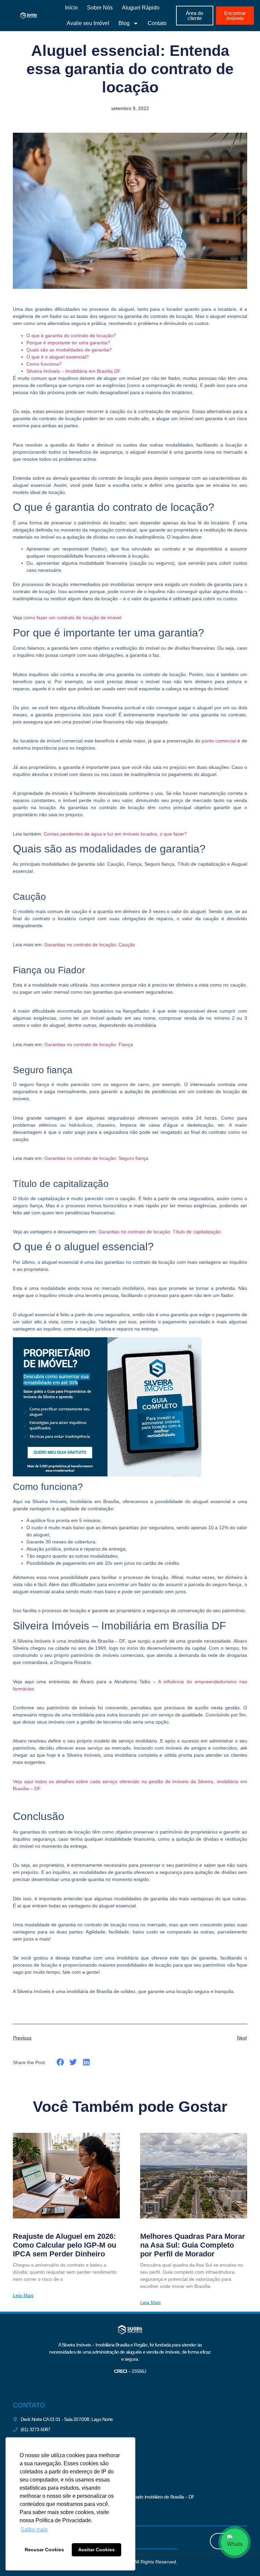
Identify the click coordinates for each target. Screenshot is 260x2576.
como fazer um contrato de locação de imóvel (72, 618)
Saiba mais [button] (34, 2529)
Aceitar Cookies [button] (96, 2550)
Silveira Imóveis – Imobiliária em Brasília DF (73, 371)
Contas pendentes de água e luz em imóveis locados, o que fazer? (115, 834)
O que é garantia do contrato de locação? (71, 335)
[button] (60, 2062)
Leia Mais (23, 2295)
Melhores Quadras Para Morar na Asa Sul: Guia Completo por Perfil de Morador (193, 2245)
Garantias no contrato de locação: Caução (90, 945)
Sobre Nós (100, 8)
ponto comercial (219, 741)
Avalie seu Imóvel (88, 23)
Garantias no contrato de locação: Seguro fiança (96, 1158)
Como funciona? (44, 364)
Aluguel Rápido (141, 8)
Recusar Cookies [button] (44, 2550)
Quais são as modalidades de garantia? (69, 350)
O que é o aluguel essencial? (58, 357)
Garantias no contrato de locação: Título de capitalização (160, 1232)
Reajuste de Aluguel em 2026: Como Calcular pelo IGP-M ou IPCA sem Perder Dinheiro (64, 2245)
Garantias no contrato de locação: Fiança (89, 1044)
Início (71, 8)
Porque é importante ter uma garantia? (68, 343)
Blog (124, 23)
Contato (157, 23)
